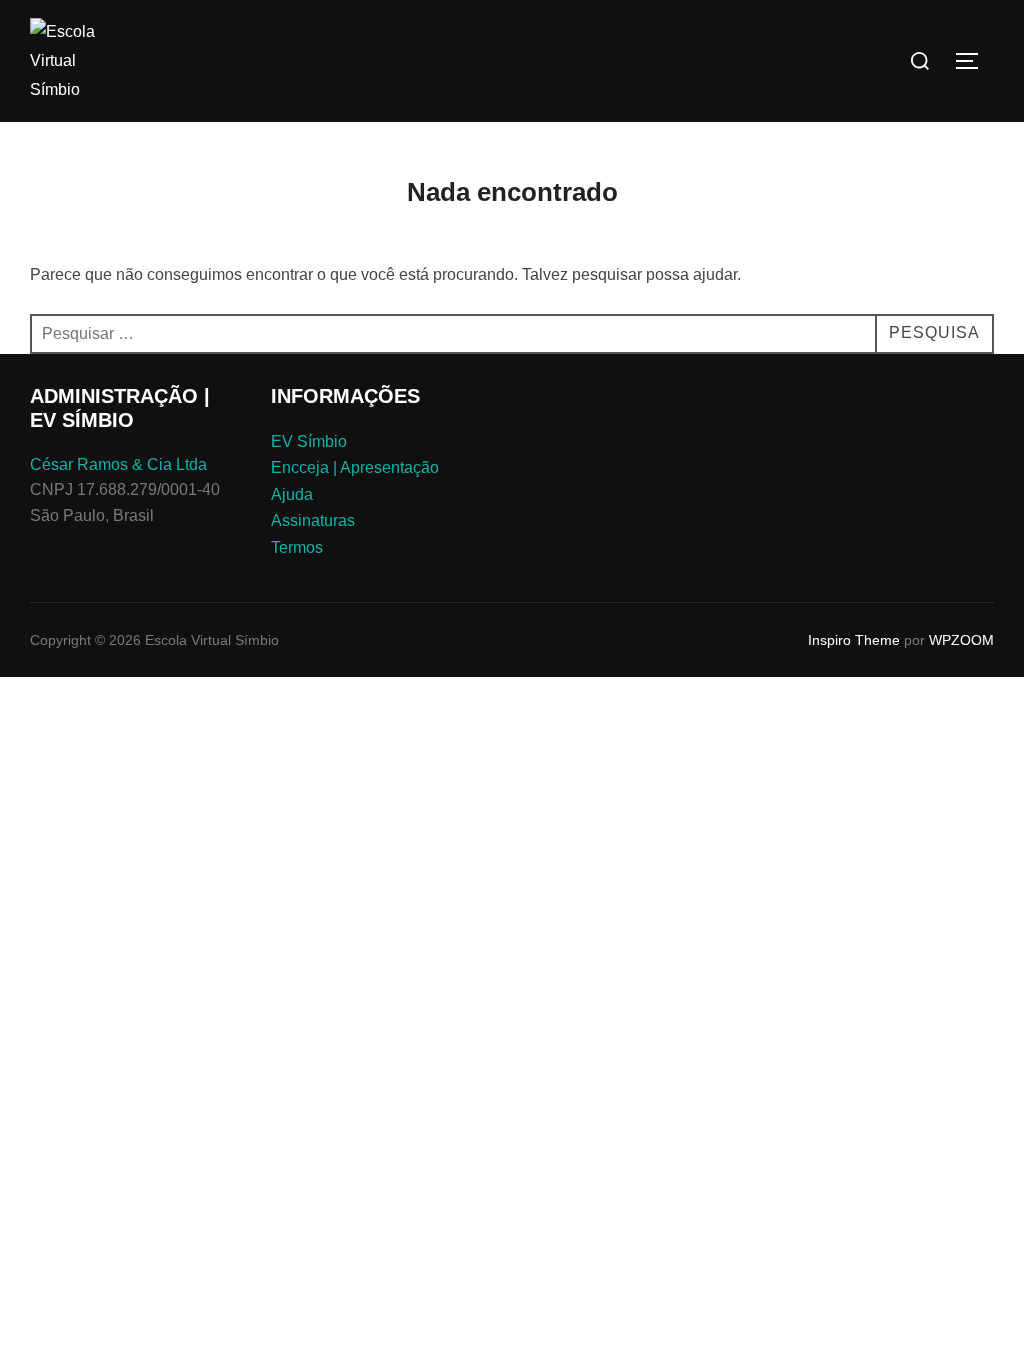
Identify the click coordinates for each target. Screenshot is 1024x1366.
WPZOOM (961, 640)
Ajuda (292, 494)
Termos (297, 547)
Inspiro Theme (854, 640)
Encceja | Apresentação (355, 467)
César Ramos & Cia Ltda (118, 464)
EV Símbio (309, 441)
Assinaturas (313, 520)
